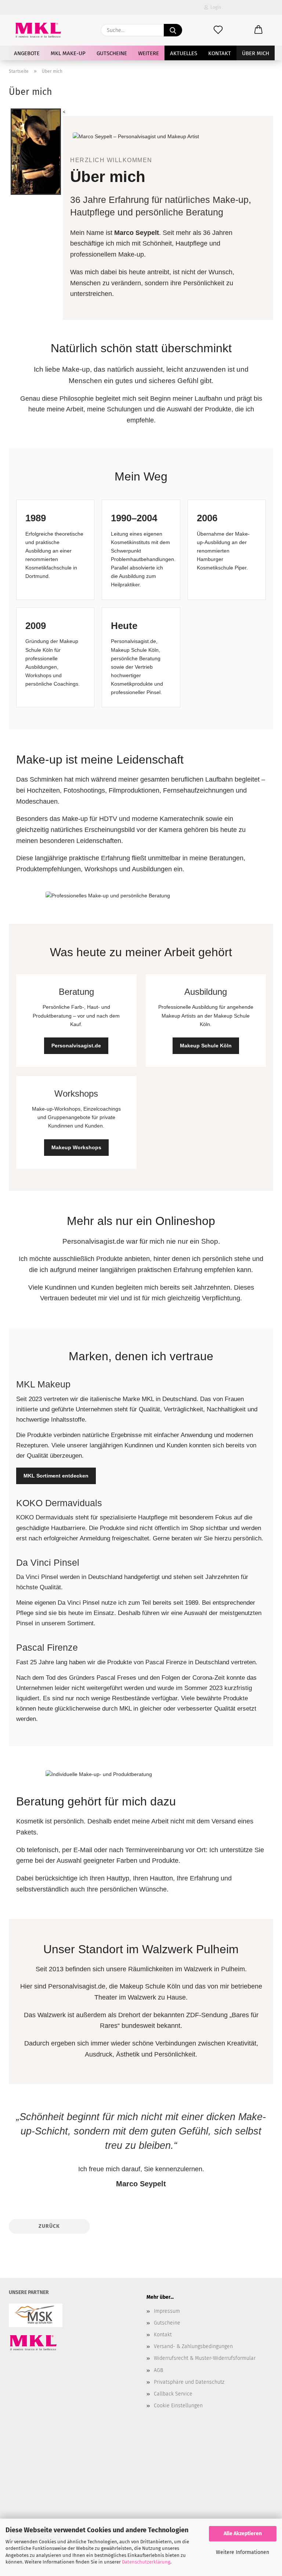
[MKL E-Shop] (38, 30)
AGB (158, 2370)
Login (215, 7)
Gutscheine (112, 53)
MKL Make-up (68, 53)
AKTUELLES (184, 53)
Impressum (167, 2311)
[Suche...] (173, 30)
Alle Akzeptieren (243, 2534)
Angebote (27, 53)
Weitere (149, 53)
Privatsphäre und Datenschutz (189, 2382)
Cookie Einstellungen (178, 2406)
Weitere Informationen (243, 2552)
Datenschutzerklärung (146, 2562)
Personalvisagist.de (76, 1046)
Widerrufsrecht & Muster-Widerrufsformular (205, 2358)
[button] (258, 30)
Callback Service (173, 2394)
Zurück (49, 2226)
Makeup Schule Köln (206, 1046)
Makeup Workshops (76, 1147)
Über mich (256, 53)
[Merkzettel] (218, 30)
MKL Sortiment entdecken (56, 1476)
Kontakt (220, 53)
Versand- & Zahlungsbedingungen (193, 2346)
